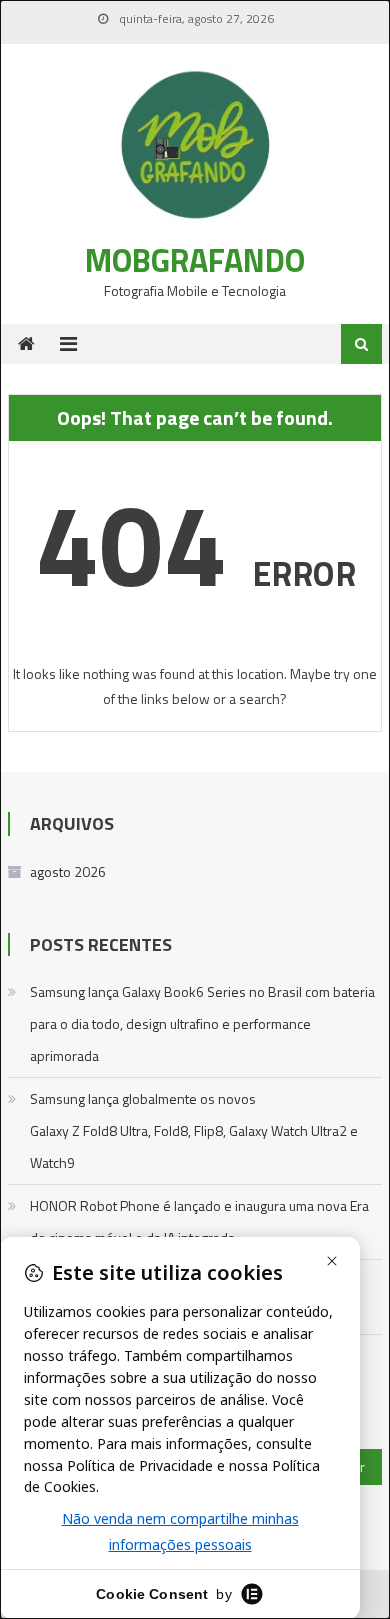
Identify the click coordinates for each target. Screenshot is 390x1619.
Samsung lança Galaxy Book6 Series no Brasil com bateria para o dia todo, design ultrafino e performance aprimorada (202, 1023)
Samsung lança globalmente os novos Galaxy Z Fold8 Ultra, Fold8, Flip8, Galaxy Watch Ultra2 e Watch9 (194, 1130)
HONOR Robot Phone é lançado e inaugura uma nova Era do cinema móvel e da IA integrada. (199, 1221)
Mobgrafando (195, 260)
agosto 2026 (68, 871)
